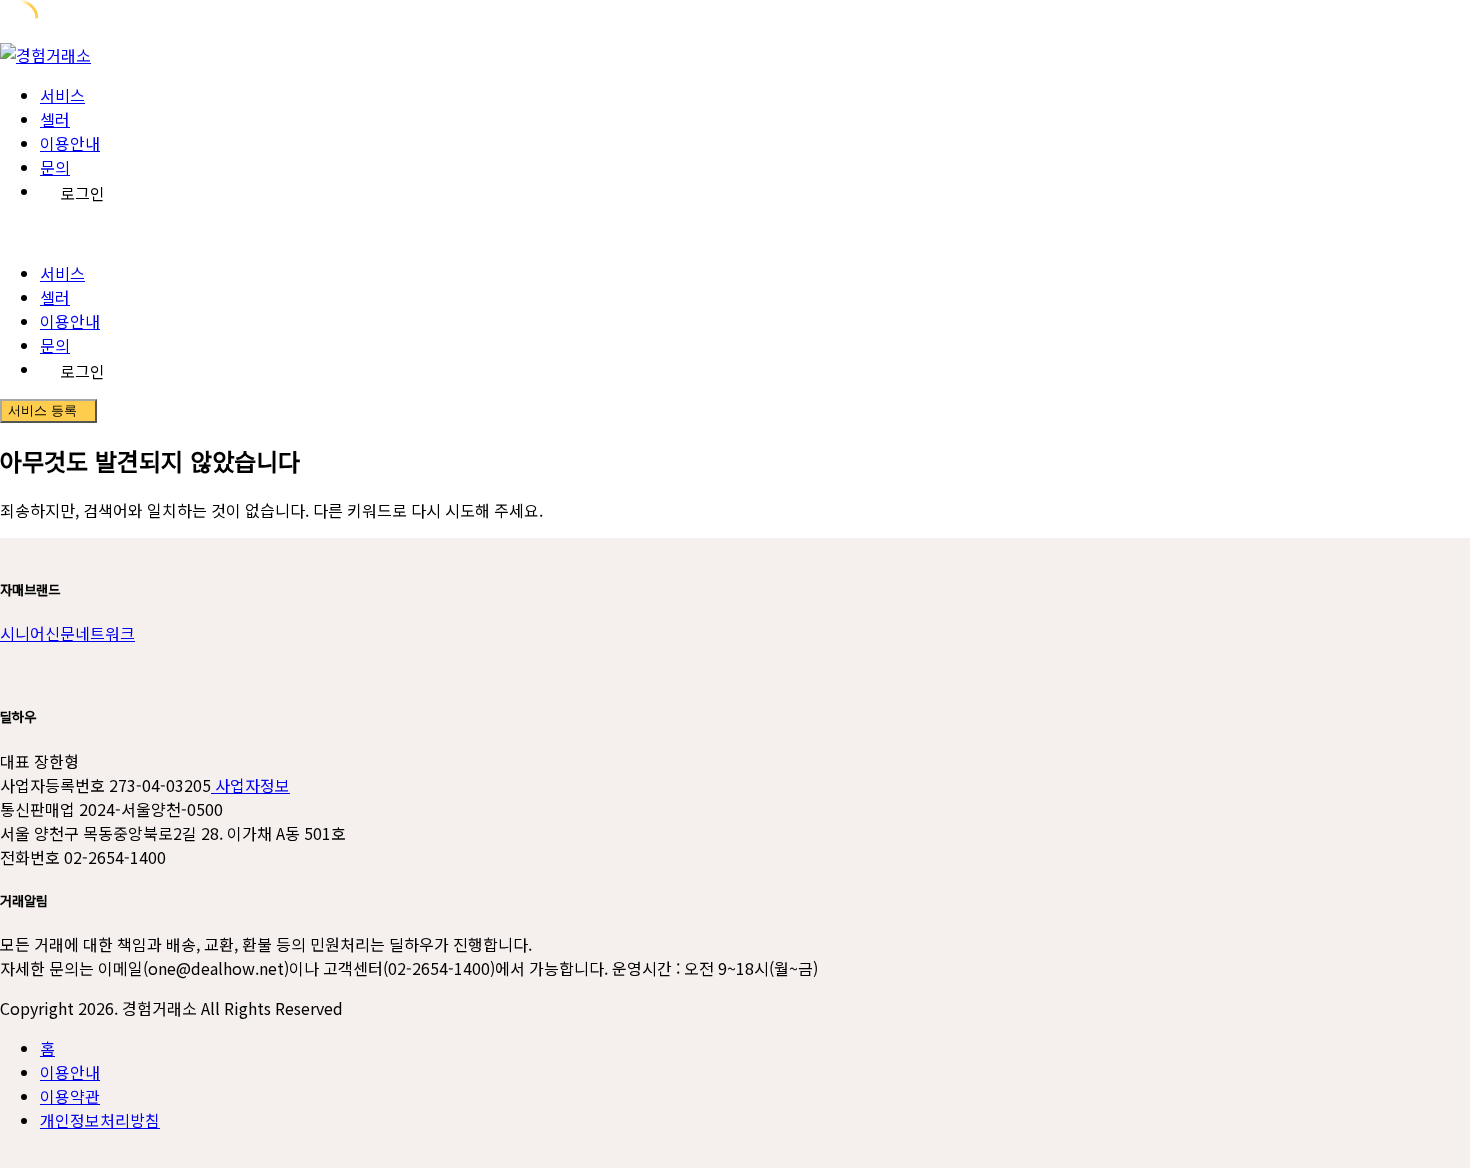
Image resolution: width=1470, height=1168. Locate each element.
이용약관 (70, 1096)
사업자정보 (250, 785)
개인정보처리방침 (100, 1120)
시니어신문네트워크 (67, 633)
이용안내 (70, 143)
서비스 (62, 95)
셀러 (55, 119)
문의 (55, 167)
